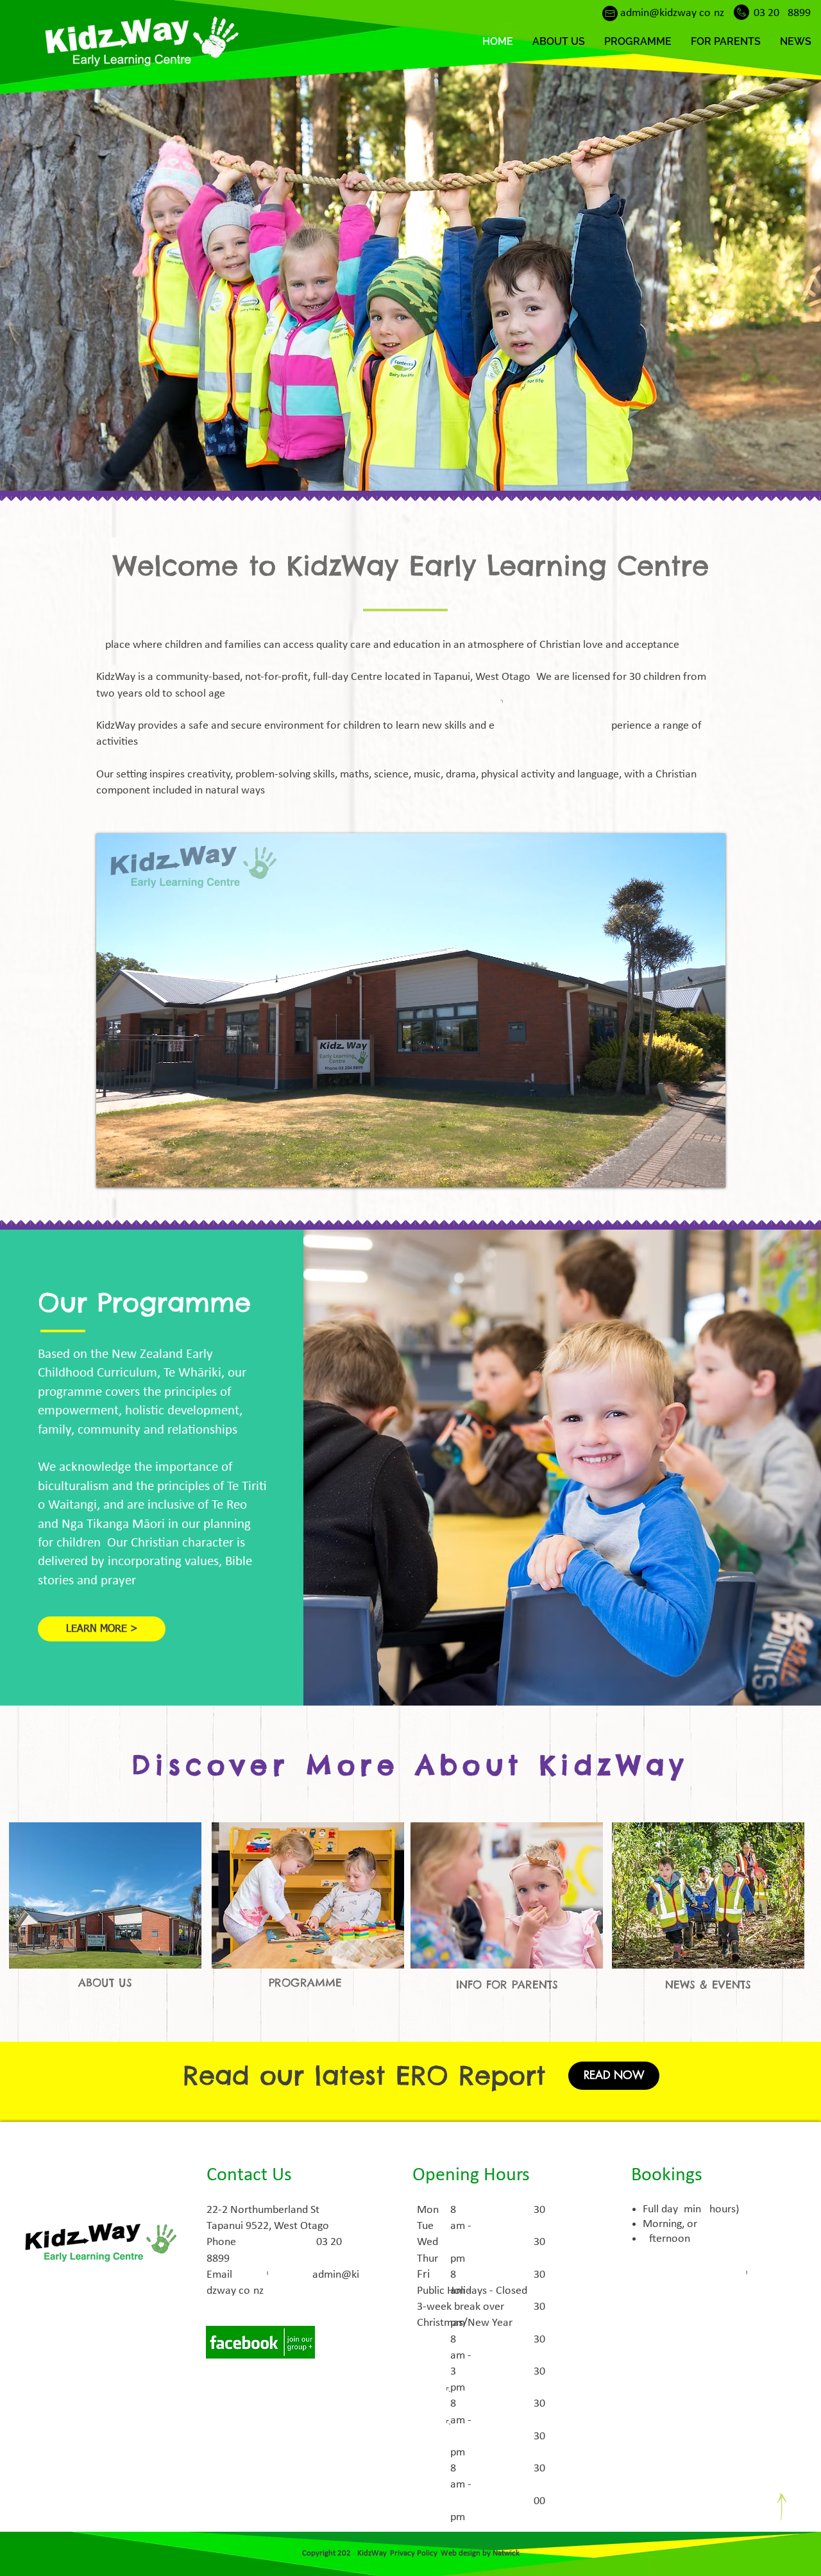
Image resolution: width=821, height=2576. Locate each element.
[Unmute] (135, 1170)
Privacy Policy (413, 2553)
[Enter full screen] (708, 1170)
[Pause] (113, 1170)
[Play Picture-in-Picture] (686, 1170)
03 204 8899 (782, 13)
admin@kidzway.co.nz (672, 13)
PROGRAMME (305, 1983)
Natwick (506, 2553)
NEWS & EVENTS (708, 1985)
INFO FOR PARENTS (507, 1985)
